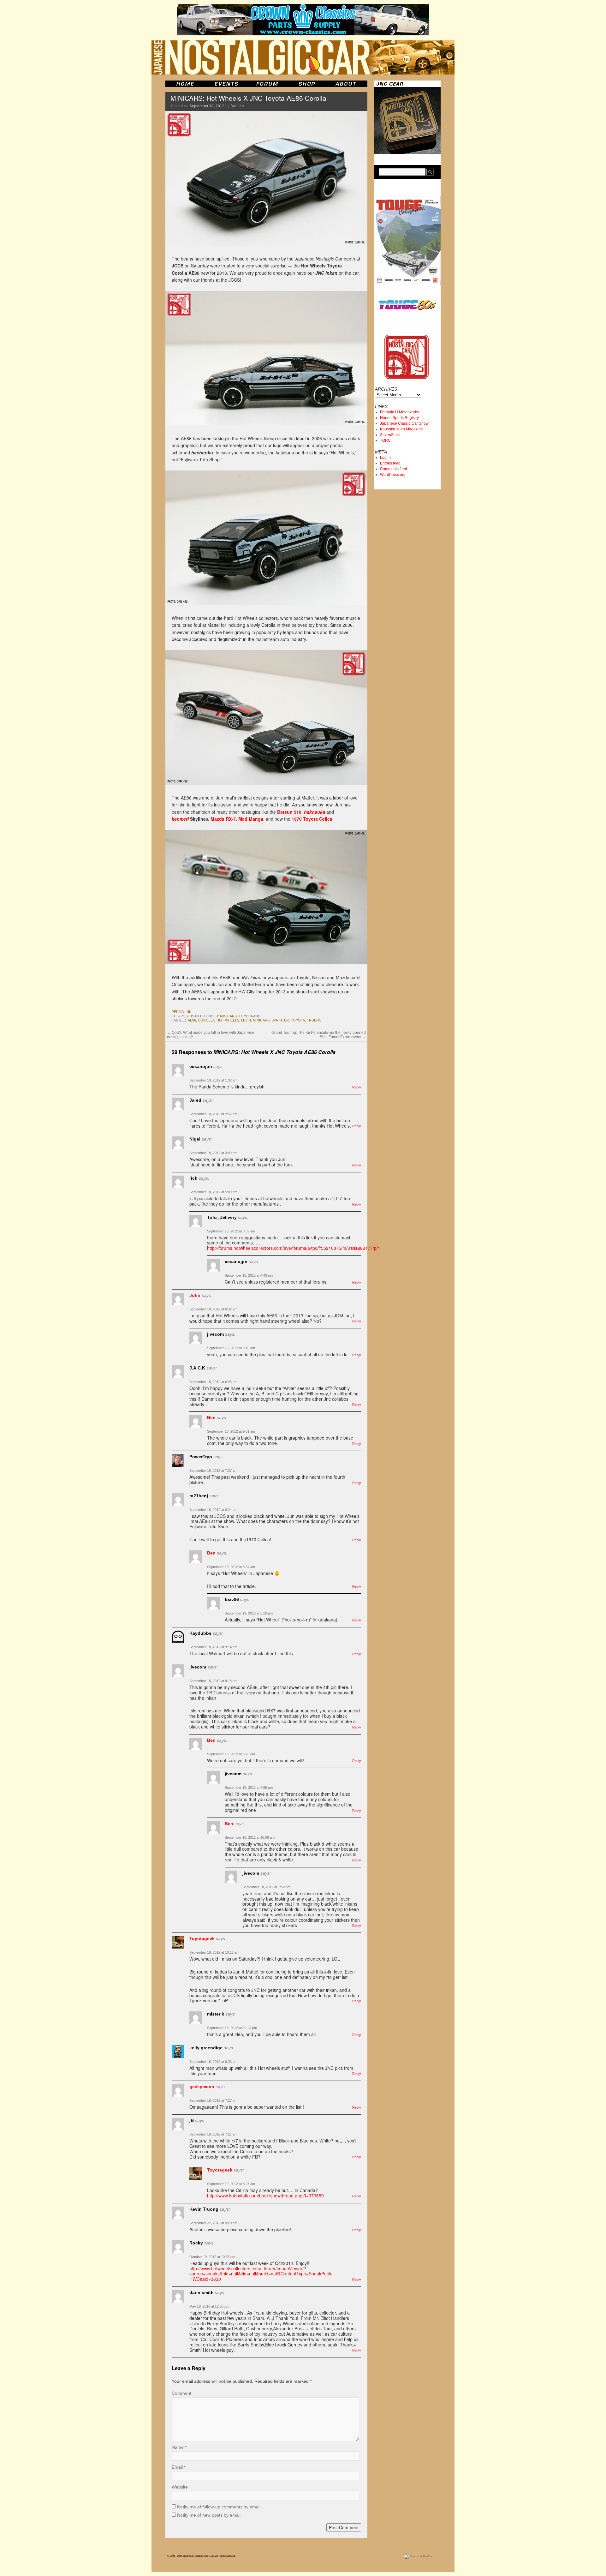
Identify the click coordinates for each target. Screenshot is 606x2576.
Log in (385, 458)
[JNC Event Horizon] (226, 84)
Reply (357, 1087)
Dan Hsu (238, 106)
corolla (206, 1020)
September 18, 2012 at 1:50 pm (266, 1887)
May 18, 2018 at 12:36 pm (209, 2306)
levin (246, 1020)
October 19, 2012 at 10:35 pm (212, 2257)
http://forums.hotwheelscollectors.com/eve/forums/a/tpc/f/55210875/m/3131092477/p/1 (294, 1248)
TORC (385, 440)
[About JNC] (346, 84)
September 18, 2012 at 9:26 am (231, 1754)
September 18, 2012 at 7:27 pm (213, 2100)
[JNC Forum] (268, 84)
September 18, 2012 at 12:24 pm (232, 2028)
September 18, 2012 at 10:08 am (250, 1837)
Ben (211, 1417)
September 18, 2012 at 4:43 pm (249, 1275)
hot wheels (228, 1020)
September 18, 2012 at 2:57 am (213, 1114)
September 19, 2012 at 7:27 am (213, 2134)
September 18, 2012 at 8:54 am (231, 1567)
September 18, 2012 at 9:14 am (213, 1647)
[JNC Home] (185, 84)
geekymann (202, 2087)
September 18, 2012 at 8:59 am (231, 1231)
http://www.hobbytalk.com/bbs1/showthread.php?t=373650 (265, 2196)
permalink (181, 1012)
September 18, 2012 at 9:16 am (231, 1348)
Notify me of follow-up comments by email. (219, 2507)
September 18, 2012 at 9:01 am (231, 1431)
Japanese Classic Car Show (404, 423)
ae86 (192, 1020)
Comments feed (394, 469)
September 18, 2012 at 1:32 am (213, 1080)
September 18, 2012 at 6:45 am (213, 1382)
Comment (181, 2393)
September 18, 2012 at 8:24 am (213, 1510)
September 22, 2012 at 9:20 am (213, 2223)
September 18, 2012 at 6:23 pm (213, 2062)
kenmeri (180, 819)
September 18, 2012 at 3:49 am (213, 1153)
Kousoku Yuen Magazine (401, 429)
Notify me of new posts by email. (209, 2515)
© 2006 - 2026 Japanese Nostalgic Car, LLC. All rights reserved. (201, 2556)
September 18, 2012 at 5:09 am (213, 1192)
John (195, 1295)
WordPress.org (393, 475)
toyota (246, 1016)
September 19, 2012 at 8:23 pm (249, 1613)
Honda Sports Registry (399, 418)
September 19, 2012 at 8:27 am (231, 2184)
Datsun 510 (289, 812)
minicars (228, 1016)
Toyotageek (202, 1938)
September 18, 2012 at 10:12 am (214, 1952)
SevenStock (390, 435)
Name (179, 2447)
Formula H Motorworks (399, 412)
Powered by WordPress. (423, 2556)
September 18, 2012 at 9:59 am (249, 1788)
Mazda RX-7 (223, 819)
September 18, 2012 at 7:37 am (213, 1471)
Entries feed (390, 463)
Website (180, 2487)
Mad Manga (251, 819)
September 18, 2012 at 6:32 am (213, 1309)
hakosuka (315, 812)
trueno (314, 1020)
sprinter (280, 1020)
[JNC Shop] (307, 84)
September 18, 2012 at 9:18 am (213, 1681)
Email (179, 2467)
